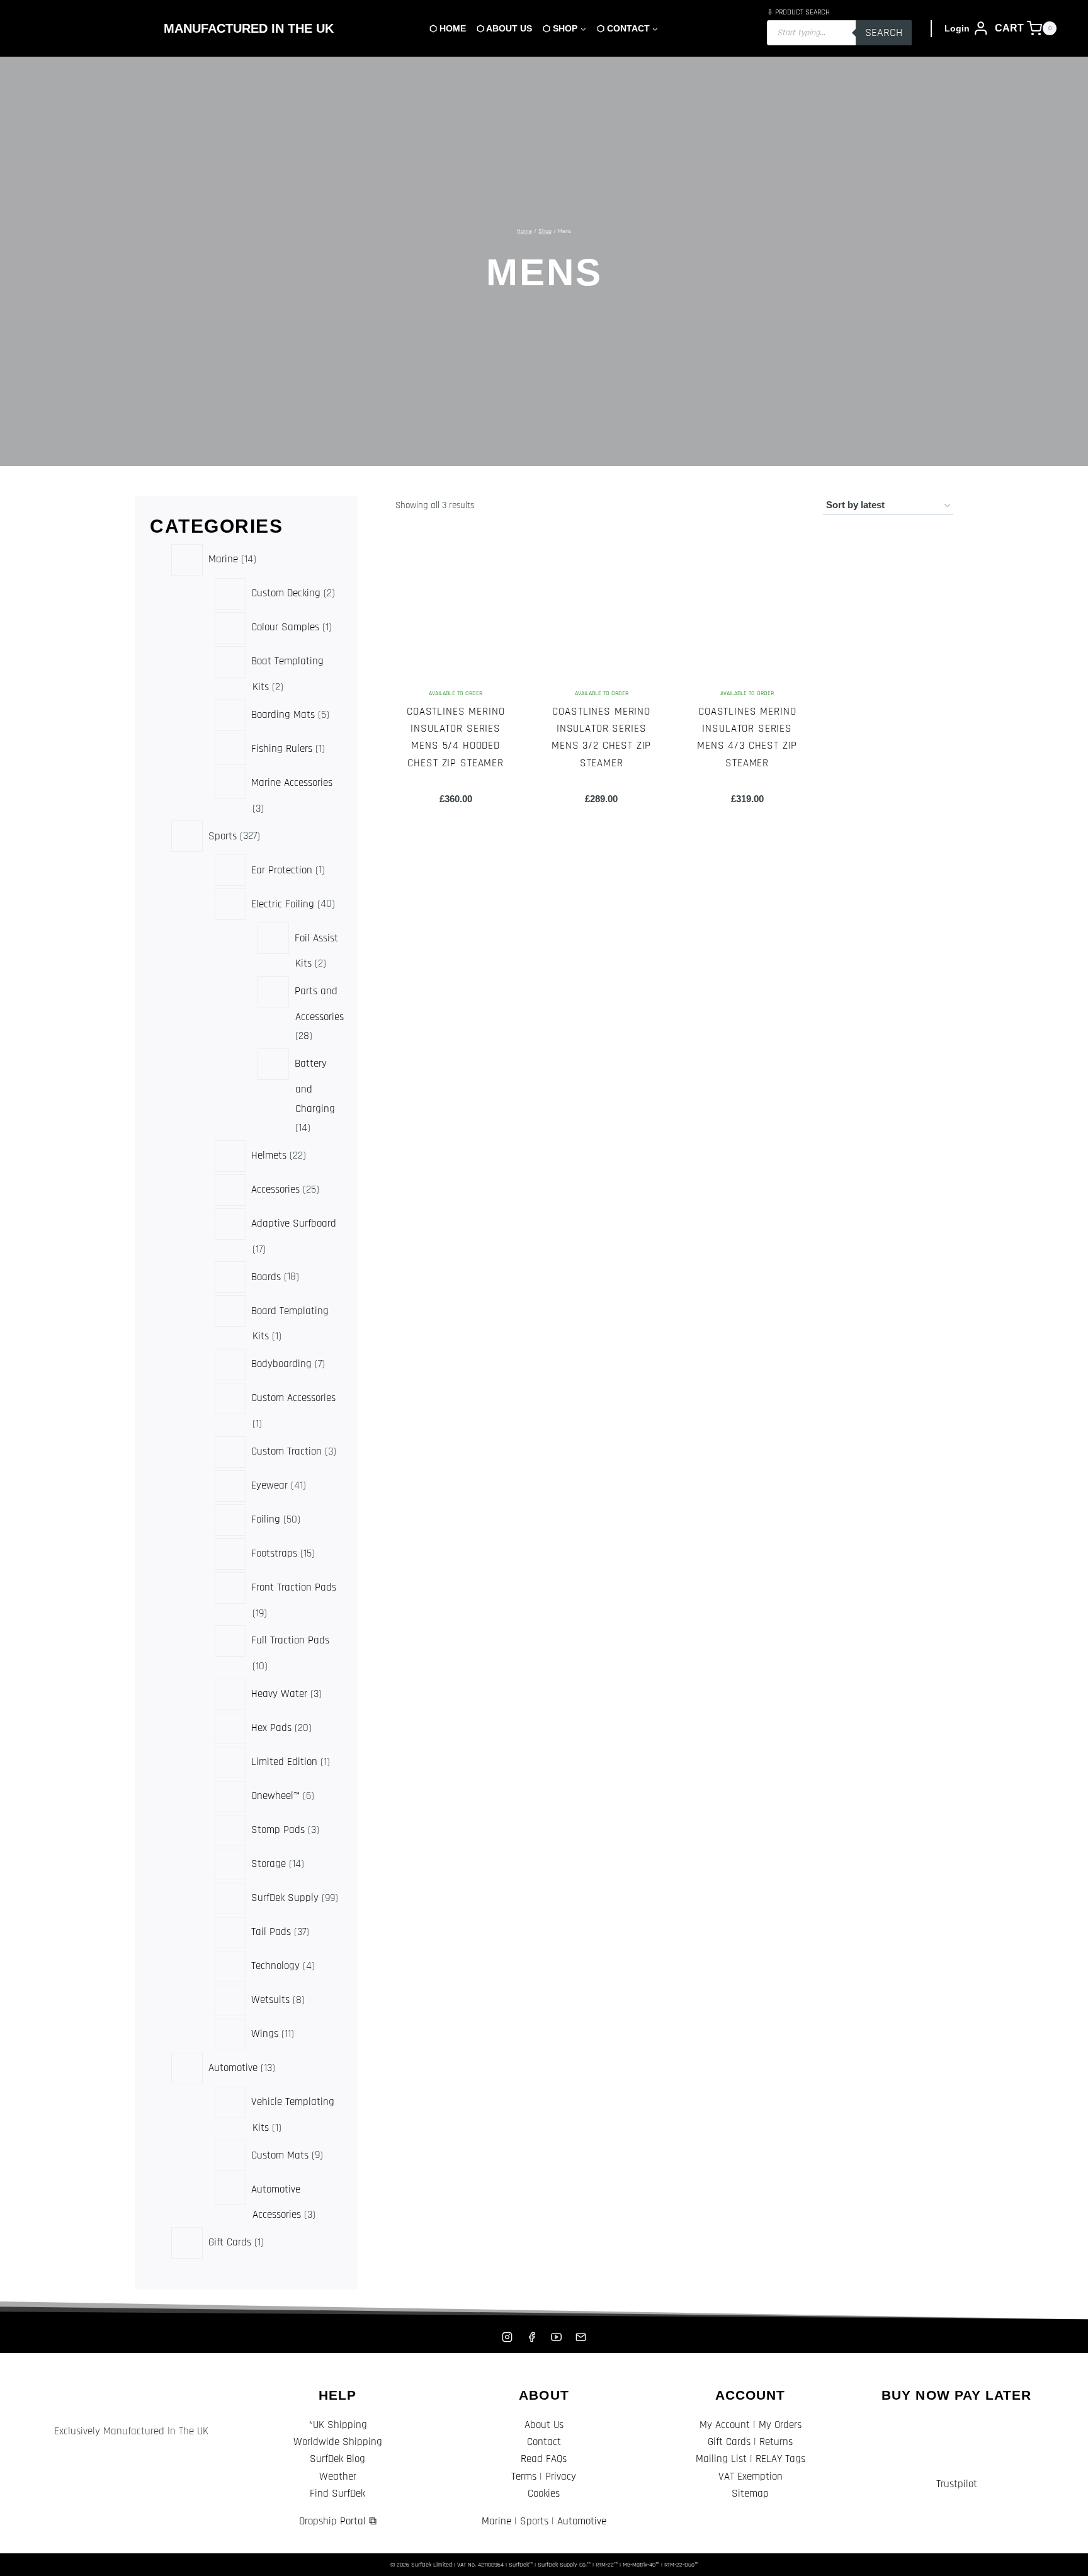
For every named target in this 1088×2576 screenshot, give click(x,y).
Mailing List (721, 2459)
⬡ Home (448, 28)
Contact (544, 2442)
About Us (544, 2425)
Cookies (544, 2494)
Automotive (582, 2521)
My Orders (780, 2425)
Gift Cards (729, 2442)
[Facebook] (531, 2337)
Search (884, 32)
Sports (534, 2521)
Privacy (561, 2477)
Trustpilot (957, 2484)
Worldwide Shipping (338, 2442)
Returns (776, 2442)
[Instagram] (507, 2337)
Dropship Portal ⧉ (338, 2521)
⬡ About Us (504, 28)
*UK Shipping (338, 2425)
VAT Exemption (751, 2477)
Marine (496, 2521)
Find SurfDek (337, 2494)
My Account (725, 2425)
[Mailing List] (581, 2337)
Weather (338, 2477)
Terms (524, 2477)
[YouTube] (557, 2337)
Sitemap (750, 2494)
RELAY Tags (780, 2459)
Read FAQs (544, 2459)
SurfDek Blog (337, 2459)
